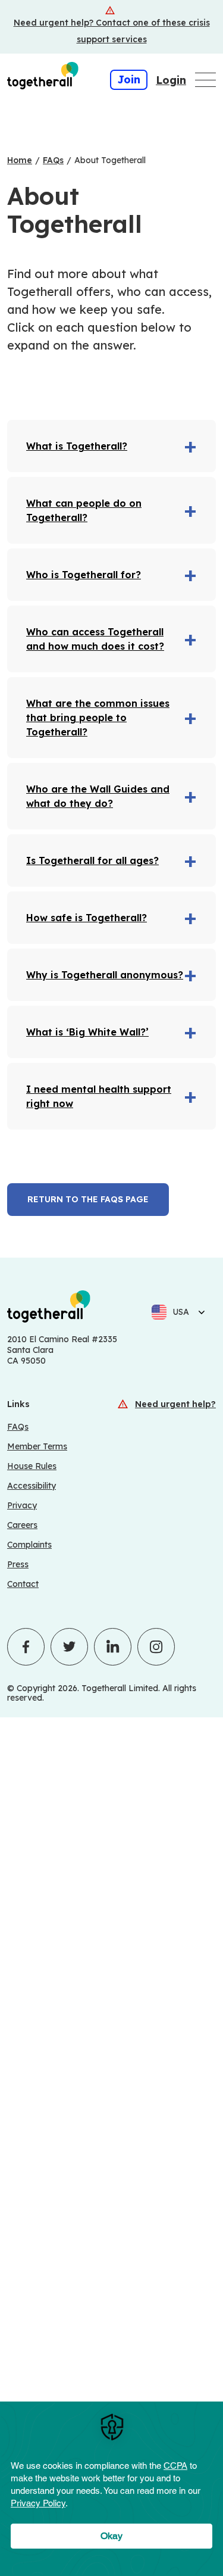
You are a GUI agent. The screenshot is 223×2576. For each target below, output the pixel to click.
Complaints (29, 1545)
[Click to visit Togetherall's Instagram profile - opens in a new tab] (156, 1647)
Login (171, 80)
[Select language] (198, 1312)
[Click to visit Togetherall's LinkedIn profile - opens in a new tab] (113, 1647)
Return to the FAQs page (88, 1199)
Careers (22, 1525)
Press (18, 1564)
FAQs (18, 1427)
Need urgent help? (175, 1404)
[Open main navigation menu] (205, 80)
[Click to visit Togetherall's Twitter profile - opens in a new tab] (69, 1647)
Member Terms (37, 1446)
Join (129, 79)
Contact (23, 1584)
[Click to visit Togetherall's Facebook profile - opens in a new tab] (26, 1647)
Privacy (22, 1505)
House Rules (32, 1466)
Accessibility (32, 1486)
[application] (111, 2489)
